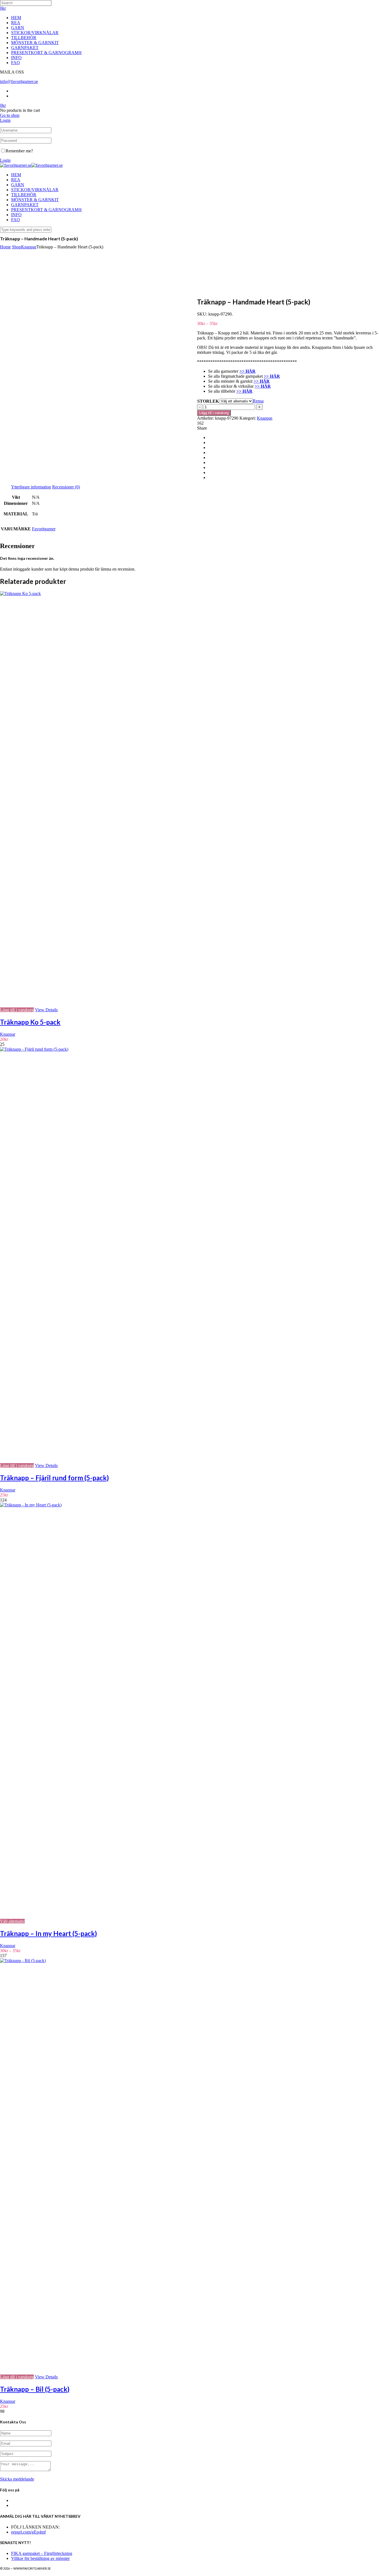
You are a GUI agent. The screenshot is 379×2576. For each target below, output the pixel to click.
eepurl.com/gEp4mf (28, 2532)
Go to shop (10, 115)
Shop (17, 247)
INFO (16, 58)
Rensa (258, 401)
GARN (18, 28)
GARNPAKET (25, 48)
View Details (46, 1010)
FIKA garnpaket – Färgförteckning (42, 2553)
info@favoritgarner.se (19, 81)
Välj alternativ (12, 1921)
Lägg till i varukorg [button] (17, 1010)
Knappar (29, 247)
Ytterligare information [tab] (31, 487)
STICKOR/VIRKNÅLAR (35, 33)
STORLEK (208, 401)
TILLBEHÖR (24, 38)
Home (5, 247)
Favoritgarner (44, 529)
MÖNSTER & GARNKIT (35, 43)
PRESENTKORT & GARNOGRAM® (46, 53)
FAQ (16, 63)
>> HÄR (244, 391)
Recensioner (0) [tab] (66, 487)
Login (5, 120)
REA (16, 23)
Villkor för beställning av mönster (40, 2558)
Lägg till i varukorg (214, 413)
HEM (16, 18)
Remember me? (19, 151)
